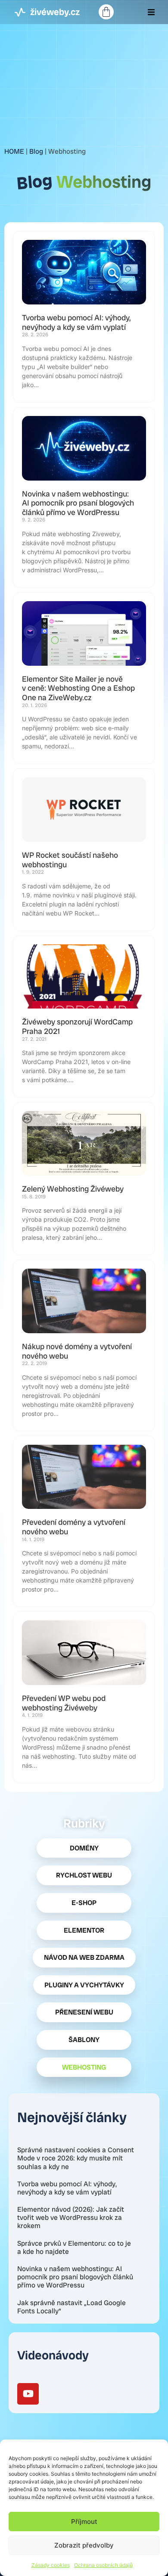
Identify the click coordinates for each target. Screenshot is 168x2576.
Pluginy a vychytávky (84, 1985)
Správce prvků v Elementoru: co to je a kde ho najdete (74, 2247)
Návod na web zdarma (84, 1957)
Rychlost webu (84, 1875)
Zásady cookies (51, 2565)
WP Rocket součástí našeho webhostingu (70, 860)
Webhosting (84, 2067)
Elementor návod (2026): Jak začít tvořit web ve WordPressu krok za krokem (71, 2218)
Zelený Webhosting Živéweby (73, 1189)
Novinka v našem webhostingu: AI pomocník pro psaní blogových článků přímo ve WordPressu (75, 2277)
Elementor (84, 1930)
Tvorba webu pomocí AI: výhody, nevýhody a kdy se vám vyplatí (67, 2188)
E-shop (84, 1903)
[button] (151, 12)
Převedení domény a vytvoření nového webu (74, 1527)
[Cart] (106, 12)
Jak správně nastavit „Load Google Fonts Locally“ (72, 2307)
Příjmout (84, 2522)
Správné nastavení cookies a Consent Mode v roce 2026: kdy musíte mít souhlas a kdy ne (76, 2158)
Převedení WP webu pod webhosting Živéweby (64, 1703)
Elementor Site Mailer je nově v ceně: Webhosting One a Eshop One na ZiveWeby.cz (78, 688)
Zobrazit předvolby (84, 2545)
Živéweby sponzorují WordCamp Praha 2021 (77, 1026)
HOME (14, 151)
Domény (84, 1848)
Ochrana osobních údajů (103, 2565)
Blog (36, 151)
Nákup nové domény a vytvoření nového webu (77, 1351)
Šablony (84, 2040)
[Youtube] (28, 2394)
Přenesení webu (84, 2012)
